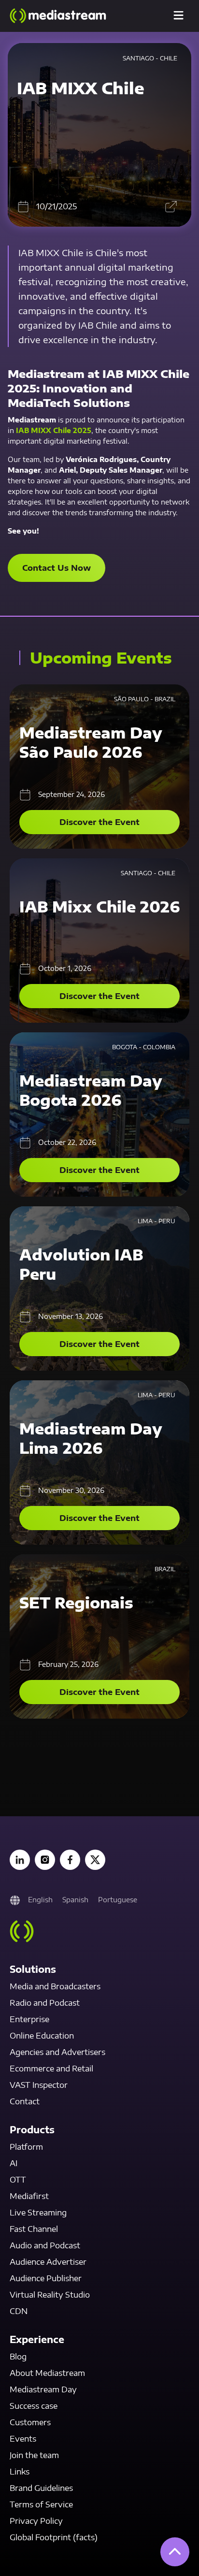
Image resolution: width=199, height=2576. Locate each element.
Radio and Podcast (45, 2003)
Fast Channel (34, 2229)
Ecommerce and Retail (51, 2069)
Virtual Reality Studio (50, 2295)
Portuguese (118, 1900)
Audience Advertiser (48, 2262)
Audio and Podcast (45, 2245)
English (40, 1900)
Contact (25, 2101)
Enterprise (29, 2019)
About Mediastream (47, 2373)
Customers (30, 2422)
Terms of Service (41, 2504)
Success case (34, 2406)
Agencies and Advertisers (57, 2052)
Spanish (75, 1900)
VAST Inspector (39, 2085)
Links (20, 2472)
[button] (178, 16)
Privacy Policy (36, 2521)
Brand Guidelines (41, 2488)
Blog (18, 2357)
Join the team (34, 2455)
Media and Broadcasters (55, 1986)
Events (23, 2439)
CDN (19, 2311)
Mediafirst (29, 2196)
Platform (26, 2147)
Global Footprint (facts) (54, 2537)
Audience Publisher (46, 2278)
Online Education (42, 2036)
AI (14, 2163)
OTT (18, 2180)
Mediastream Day (43, 2389)
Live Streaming (38, 2213)
